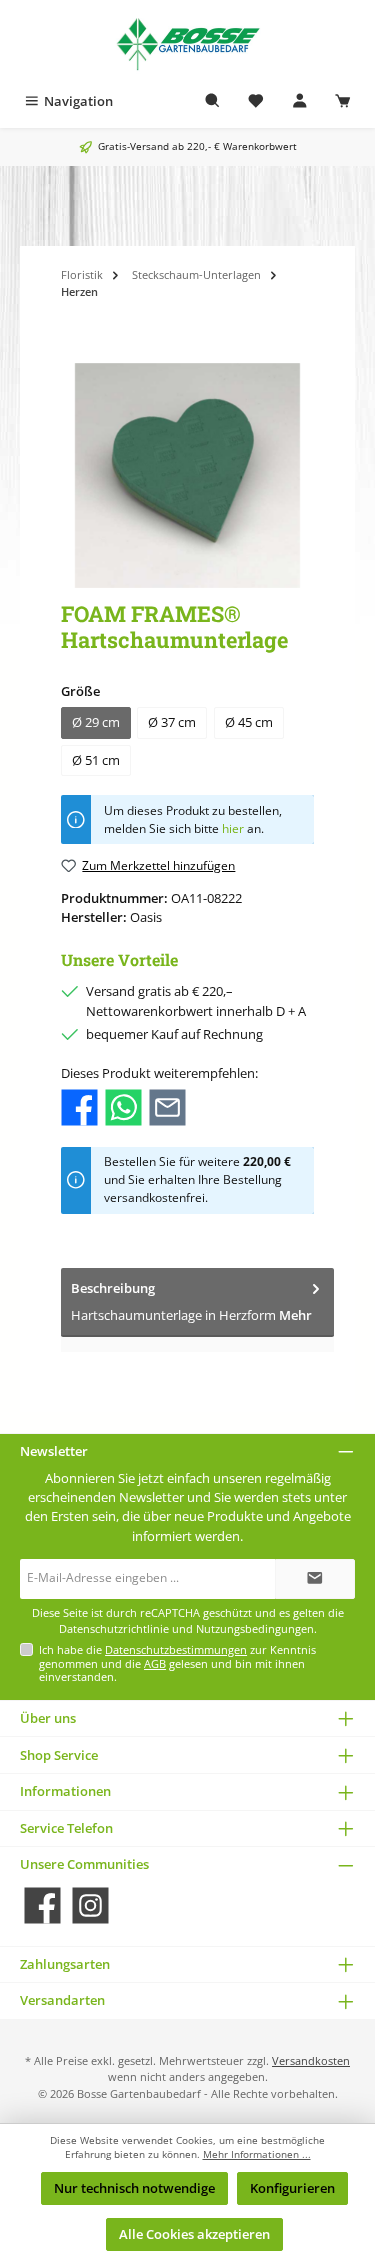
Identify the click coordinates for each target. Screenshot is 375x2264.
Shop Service (59, 1755)
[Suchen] (213, 101)
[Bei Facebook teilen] (79, 1105)
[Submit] (315, 1579)
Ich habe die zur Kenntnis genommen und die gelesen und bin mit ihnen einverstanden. (177, 1663)
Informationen (65, 1791)
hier (233, 828)
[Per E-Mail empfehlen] (167, 1105)
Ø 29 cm (96, 722)
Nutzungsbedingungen (255, 1629)
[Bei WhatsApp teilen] (123, 1105)
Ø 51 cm (96, 760)
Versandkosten (311, 2060)
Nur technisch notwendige (134, 2188)
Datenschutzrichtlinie (114, 1629)
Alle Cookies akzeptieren (194, 2234)
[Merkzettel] (256, 101)
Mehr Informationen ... (257, 2154)
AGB (155, 1663)
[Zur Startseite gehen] (187, 42)
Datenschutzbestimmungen (176, 1649)
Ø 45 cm (249, 722)
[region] (187, 475)
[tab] (197, 1302)
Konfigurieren (292, 2188)
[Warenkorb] (343, 101)
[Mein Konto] (300, 101)
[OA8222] (187, 475)
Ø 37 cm (172, 722)
